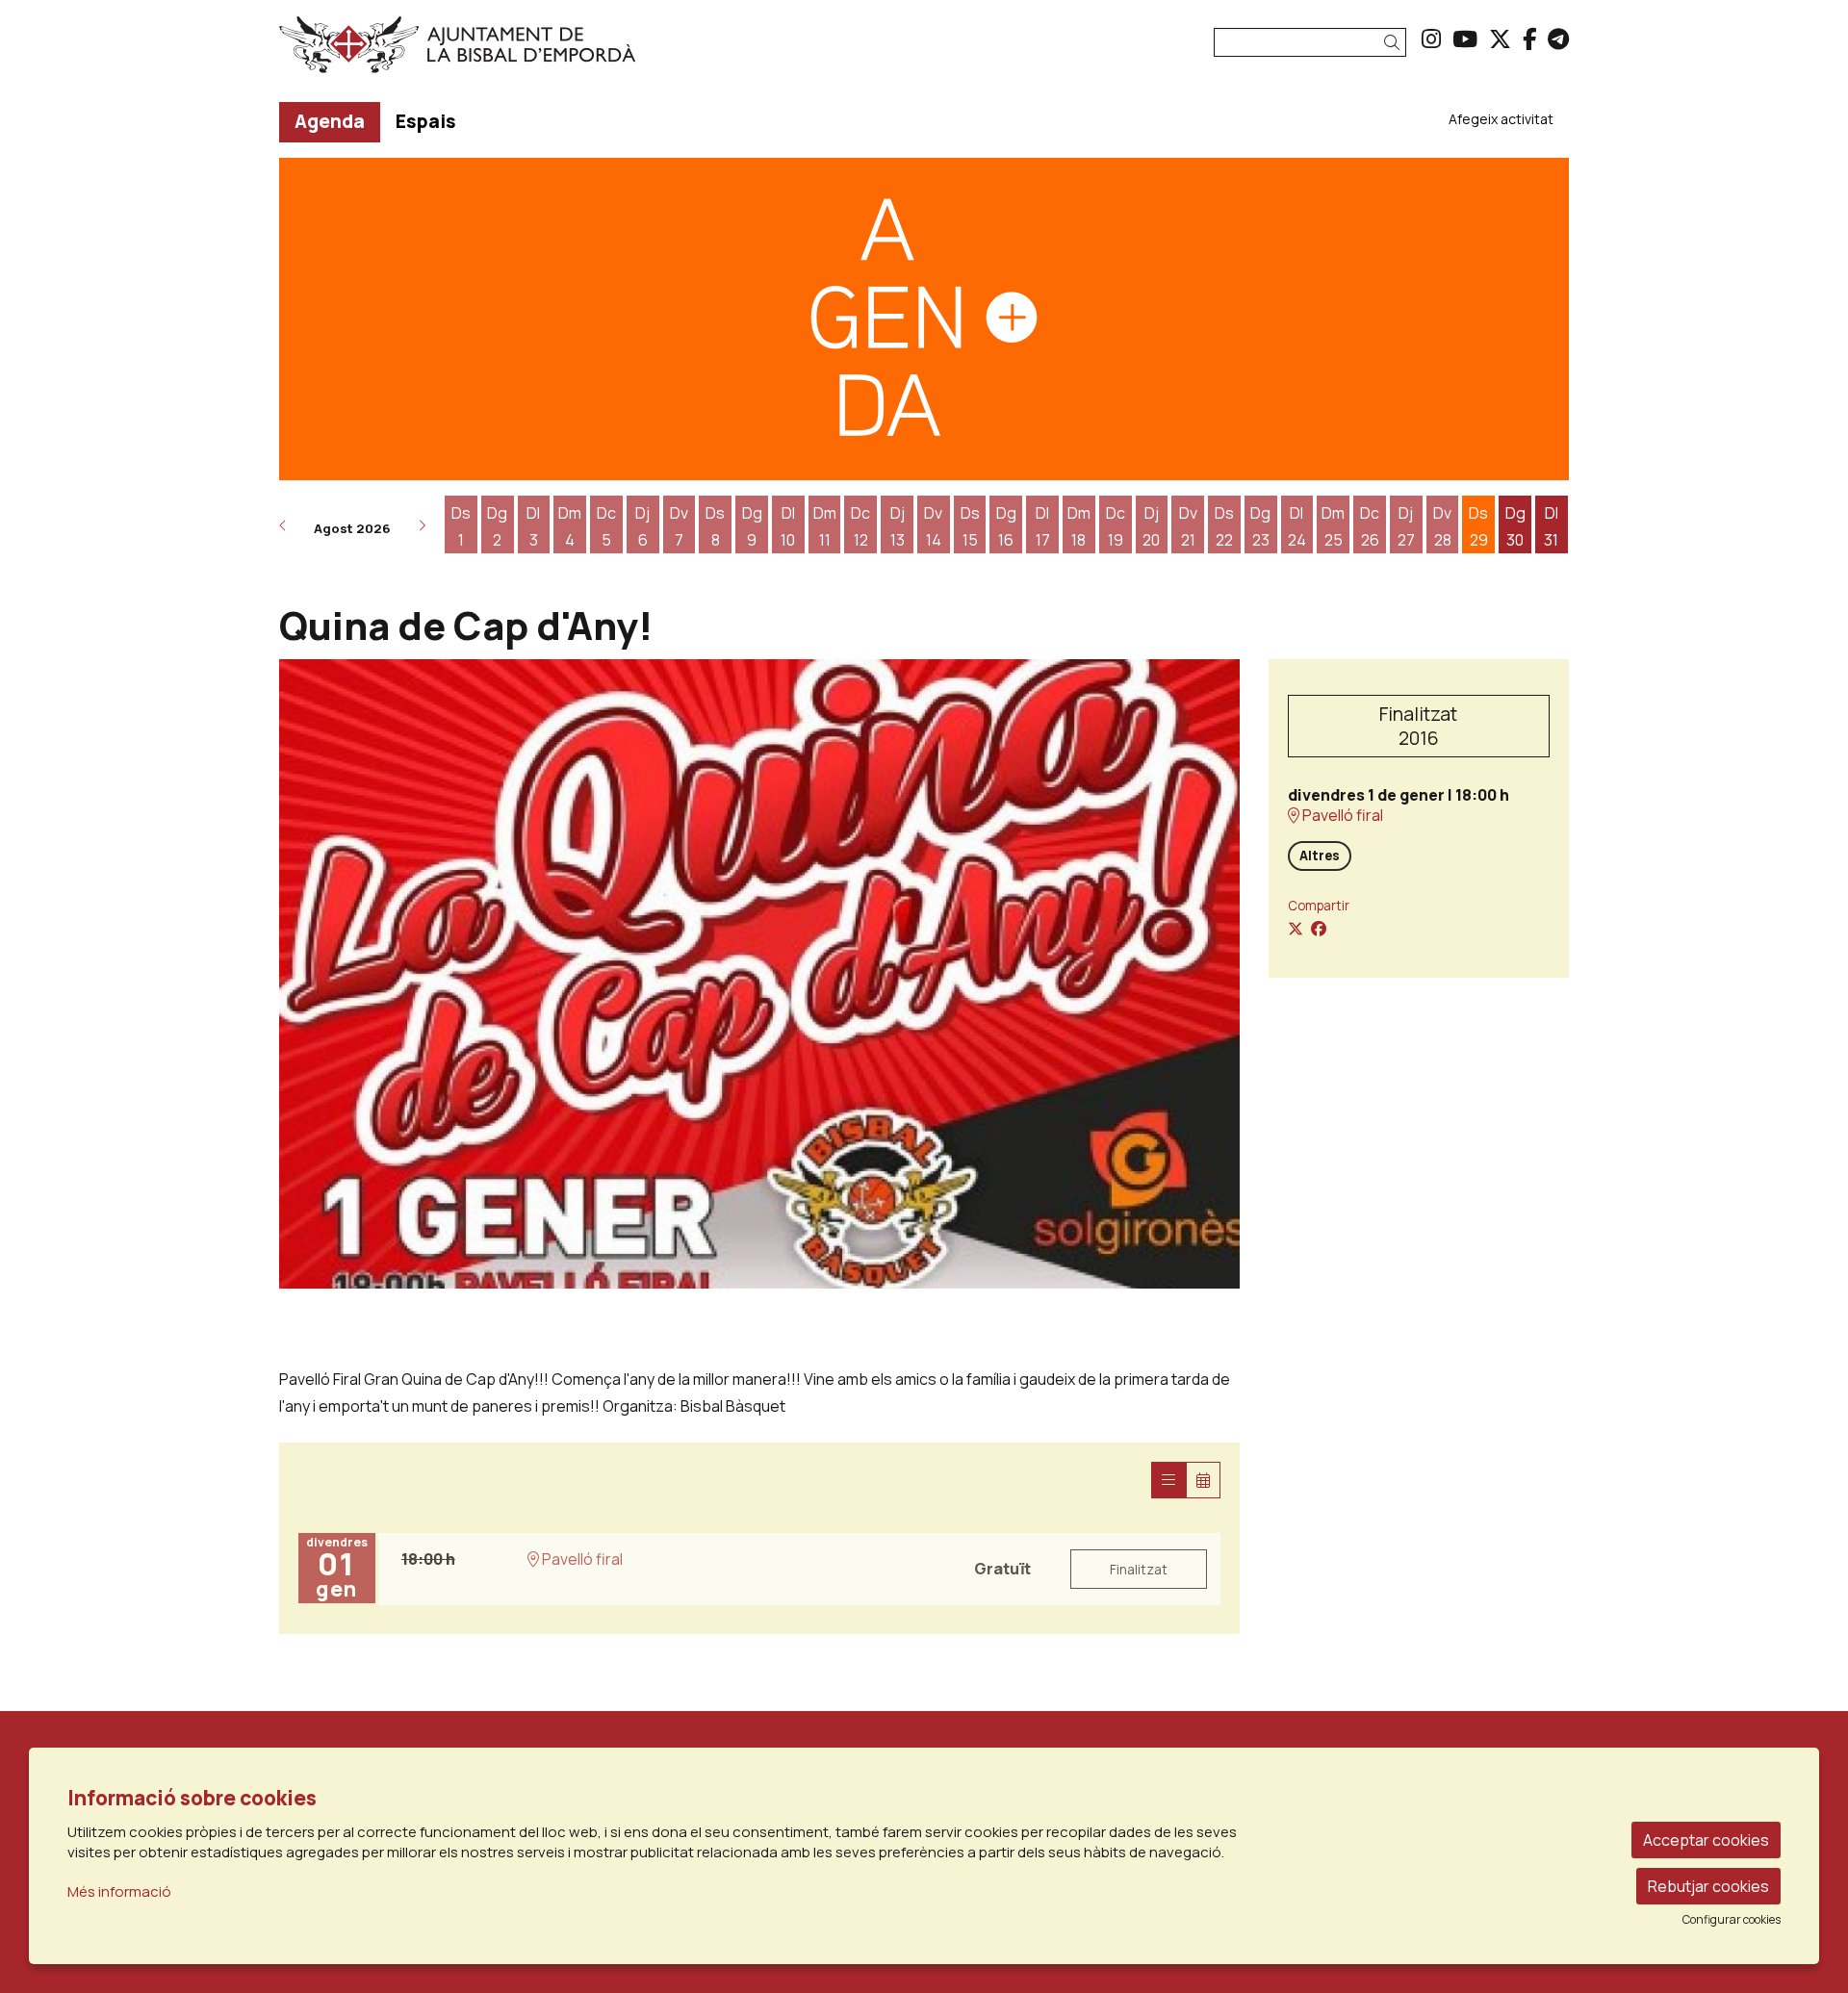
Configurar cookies (1732, 1920)
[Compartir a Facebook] (1319, 929)
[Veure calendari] (1203, 1480)
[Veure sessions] (1168, 1480)
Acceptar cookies (1706, 1840)
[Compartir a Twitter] (1296, 929)
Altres (1320, 856)
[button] (1395, 43)
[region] (759, 974)
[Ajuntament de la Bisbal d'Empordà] (485, 52)
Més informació (119, 1891)
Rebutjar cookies (1708, 1886)
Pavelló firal (1341, 816)
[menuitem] (1431, 38)
